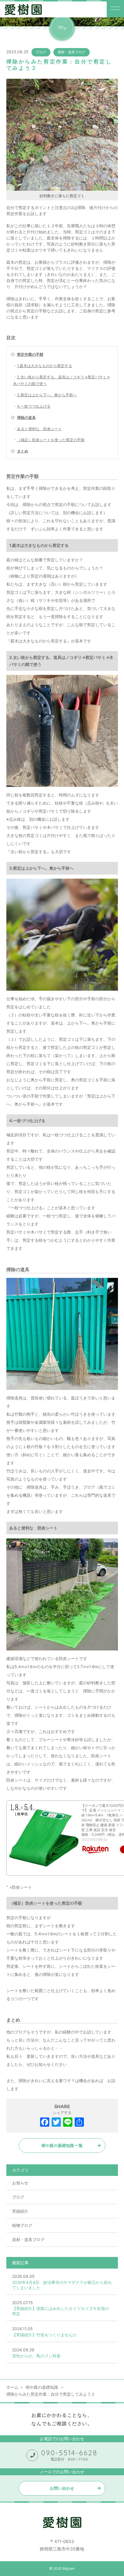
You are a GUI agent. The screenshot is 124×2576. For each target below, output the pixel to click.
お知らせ (20, 2183)
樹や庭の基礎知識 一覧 (62, 2145)
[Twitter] (56, 2123)
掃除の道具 (26, 417)
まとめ (23, 451)
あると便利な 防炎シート (40, 429)
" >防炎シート (19, 1887)
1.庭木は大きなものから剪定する (45, 366)
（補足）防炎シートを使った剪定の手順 (51, 440)
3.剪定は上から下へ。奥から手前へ (47, 395)
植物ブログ (22, 2225)
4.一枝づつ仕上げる (34, 406)
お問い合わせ (62, 2488)
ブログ (41, 52)
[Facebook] (45, 2123)
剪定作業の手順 (30, 354)
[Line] (68, 2123)
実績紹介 (20, 2211)
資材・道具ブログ (72, 52)
